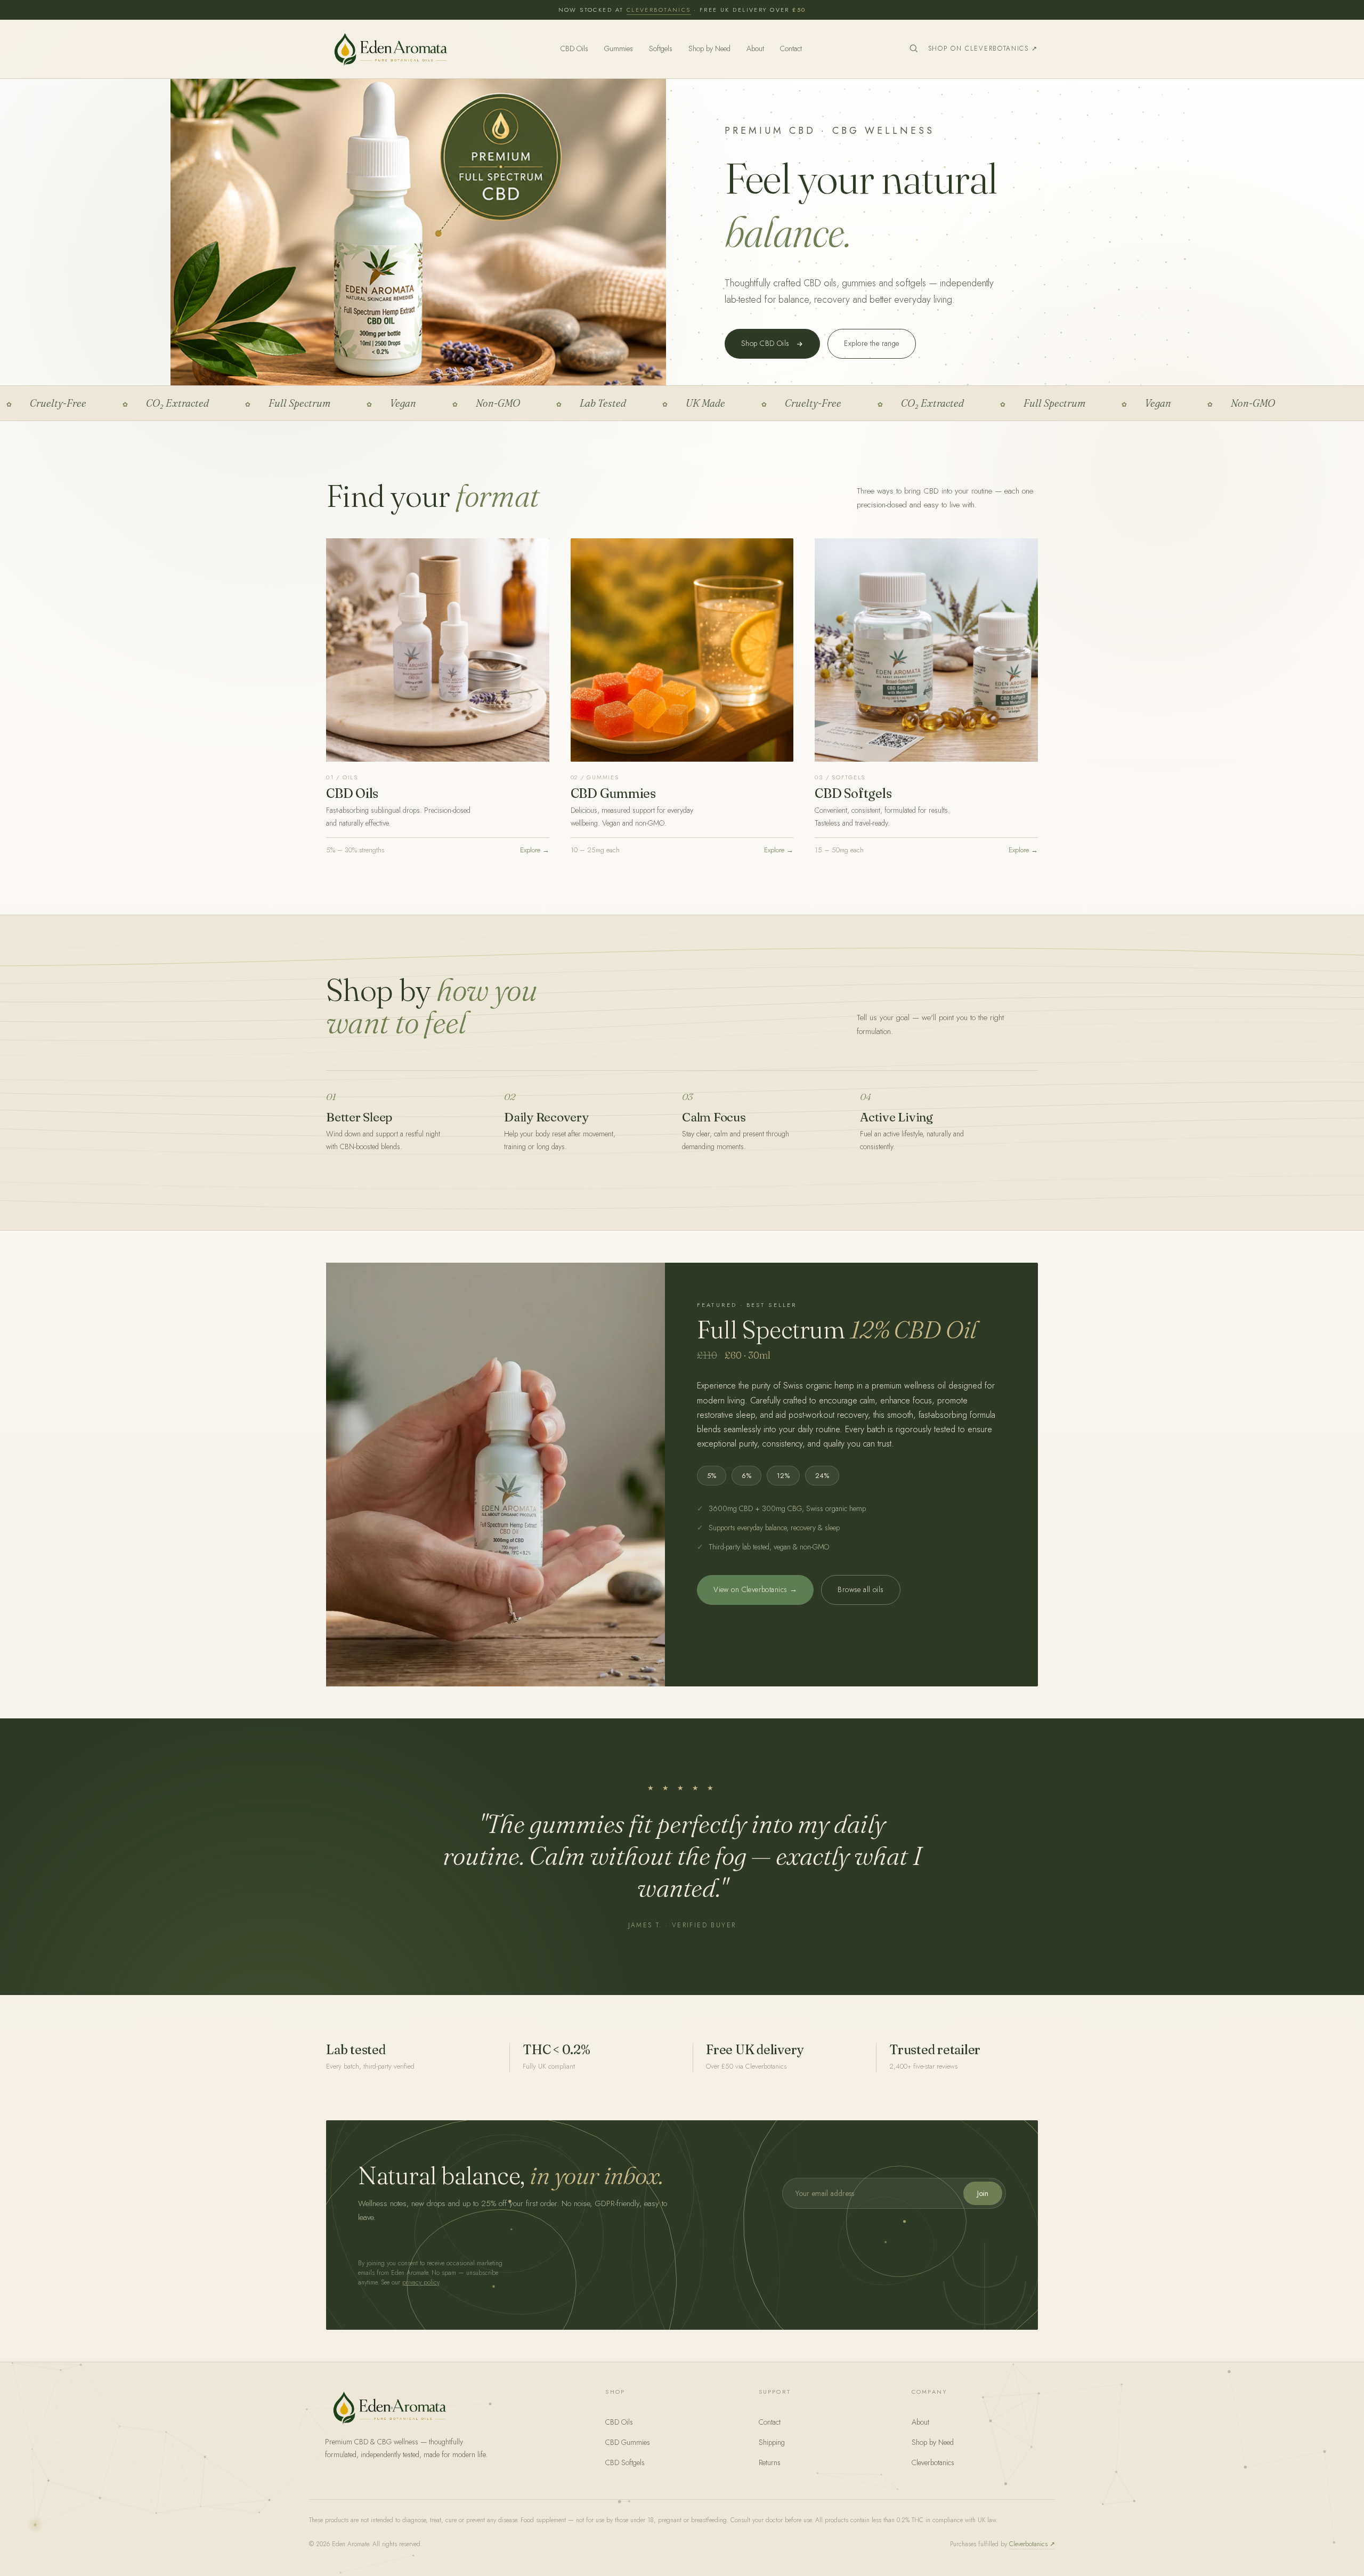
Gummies (619, 49)
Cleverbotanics (659, 10)
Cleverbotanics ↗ (1032, 2544)
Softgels (661, 49)
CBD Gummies (628, 2442)
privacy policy (421, 2282)
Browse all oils (860, 1589)
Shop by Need (709, 49)
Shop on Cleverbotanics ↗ (983, 49)
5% (712, 1476)
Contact (791, 49)
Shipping (772, 2442)
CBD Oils (574, 49)
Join (983, 2193)
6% (746, 1476)
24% (822, 1476)
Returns (770, 2462)
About (755, 49)
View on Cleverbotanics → (755, 1589)
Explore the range (871, 343)
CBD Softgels (625, 2462)
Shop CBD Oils (765, 343)
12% (783, 1476)
